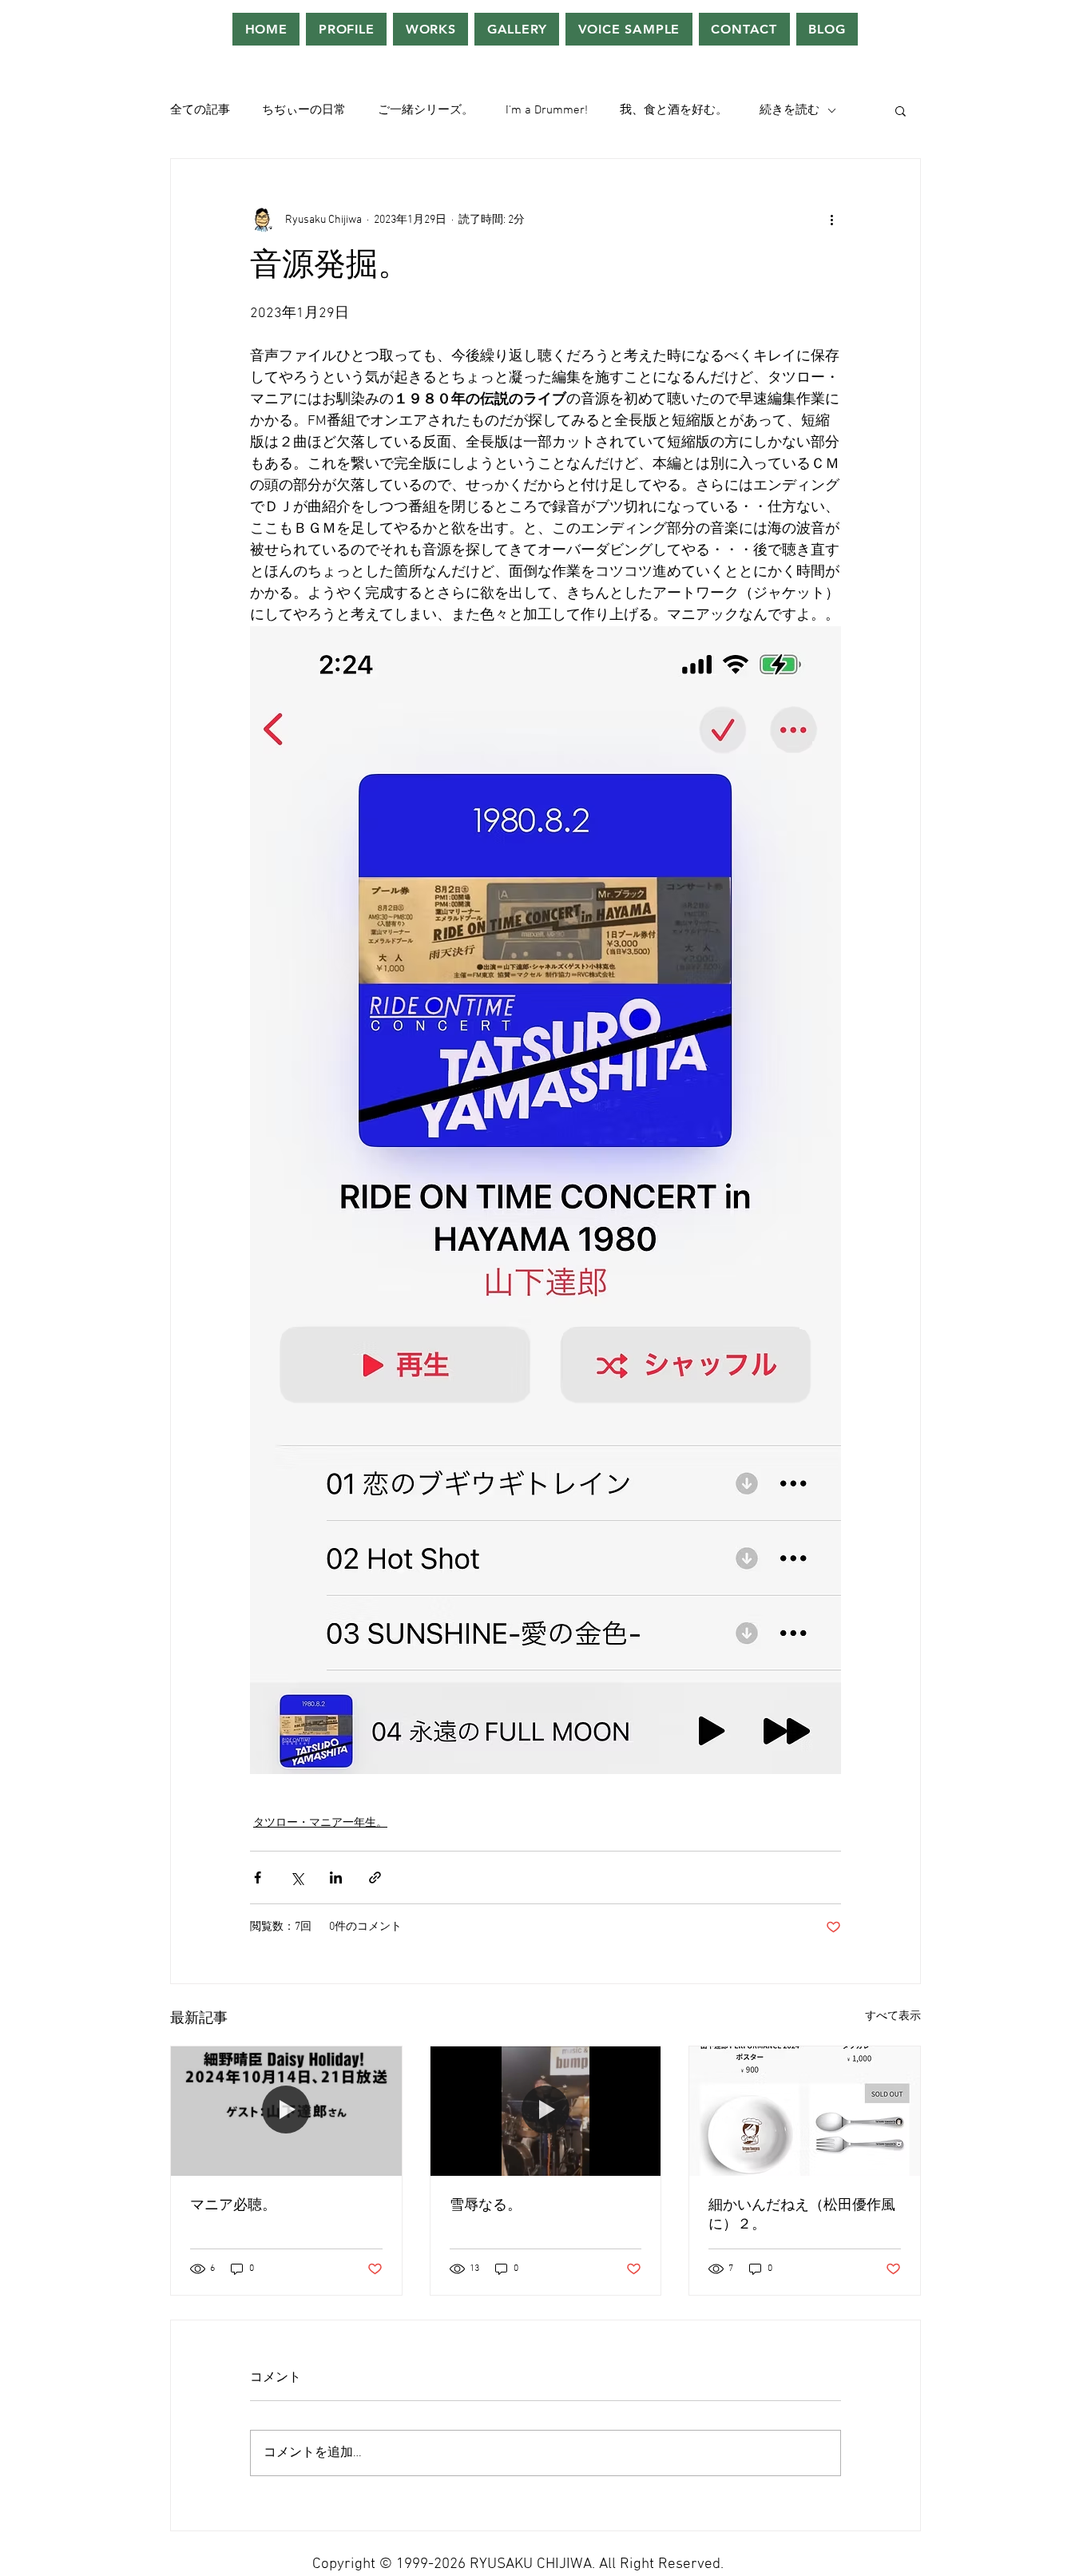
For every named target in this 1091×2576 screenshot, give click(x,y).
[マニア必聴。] (286, 2111)
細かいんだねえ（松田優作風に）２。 (802, 2215)
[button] (901, 110)
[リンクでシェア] (375, 1877)
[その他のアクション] (831, 220)
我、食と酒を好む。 (674, 110)
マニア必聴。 (233, 2206)
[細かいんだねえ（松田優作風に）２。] (805, 2111)
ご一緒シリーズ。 (426, 110)
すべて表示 (893, 2016)
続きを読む (789, 110)
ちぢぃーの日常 (304, 110)
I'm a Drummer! (547, 110)
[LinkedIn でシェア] (336, 1877)
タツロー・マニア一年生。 (320, 1823)
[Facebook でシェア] (258, 1877)
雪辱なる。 (486, 2206)
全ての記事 (200, 110)
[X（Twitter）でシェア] (297, 1877)
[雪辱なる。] (546, 2111)
